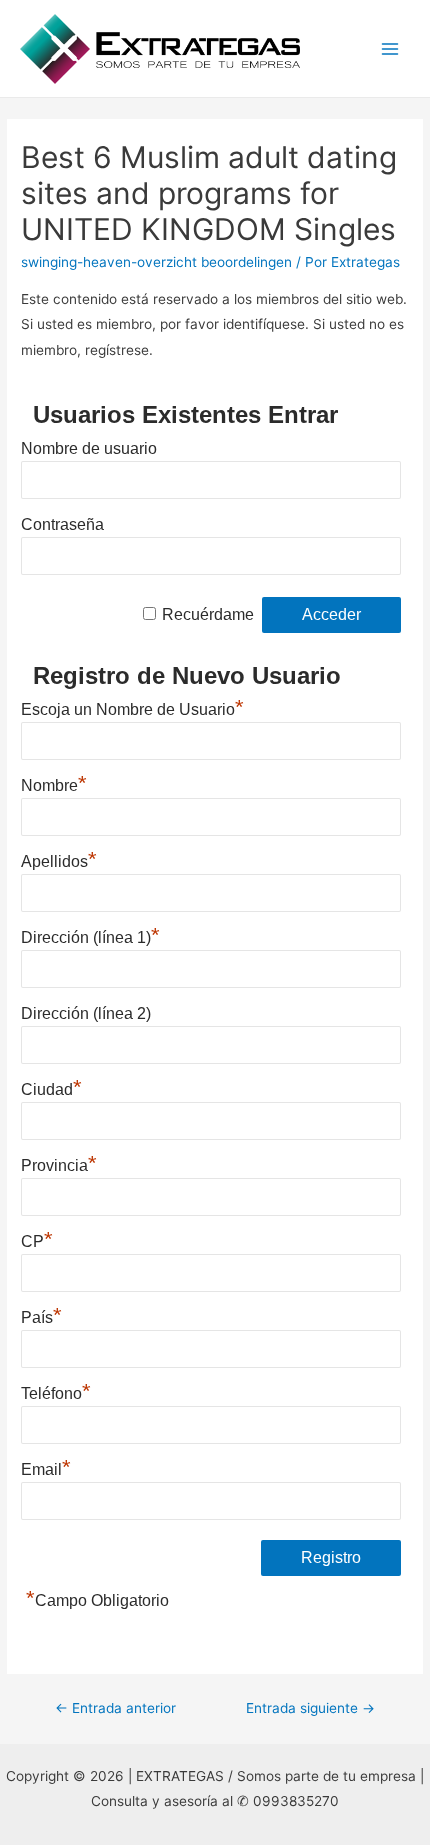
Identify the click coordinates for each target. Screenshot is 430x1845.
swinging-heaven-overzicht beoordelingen (156, 262)
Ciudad (51, 1087)
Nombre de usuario (89, 448)
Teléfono (56, 1391)
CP (37, 1239)
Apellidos (59, 859)
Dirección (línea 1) (90, 935)
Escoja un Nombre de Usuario (132, 707)
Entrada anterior (115, 1708)
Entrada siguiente (310, 1708)
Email (46, 1467)
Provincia (59, 1163)
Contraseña (62, 524)
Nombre (54, 783)
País (41, 1315)
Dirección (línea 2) (86, 1013)
